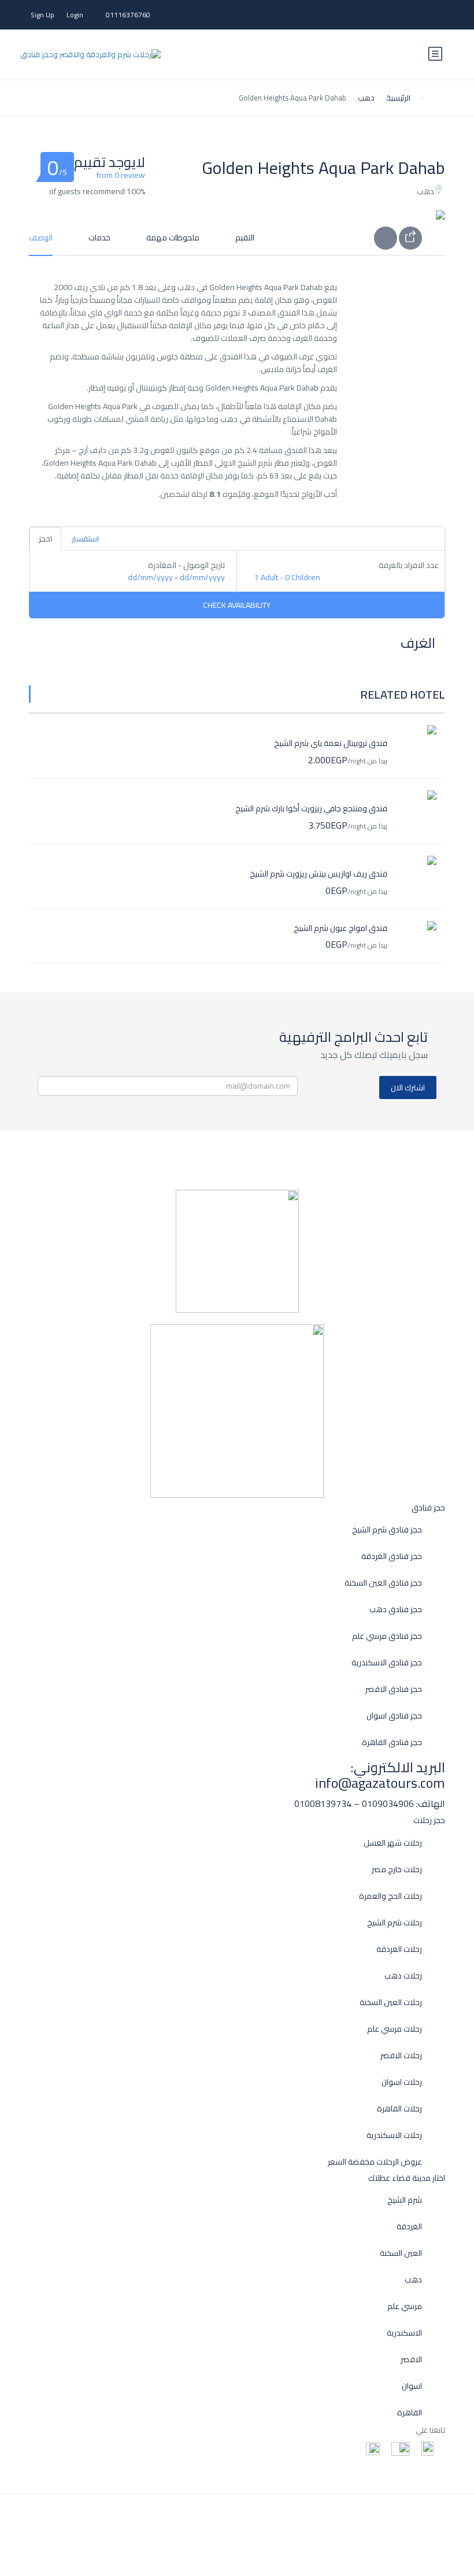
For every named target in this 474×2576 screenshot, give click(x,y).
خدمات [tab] (99, 237)
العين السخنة (401, 2253)
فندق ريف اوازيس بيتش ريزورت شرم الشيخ (319, 874)
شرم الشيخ (405, 2200)
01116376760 (128, 15)
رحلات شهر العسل (393, 1843)
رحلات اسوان (402, 2082)
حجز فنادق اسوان (394, 1716)
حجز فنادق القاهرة (392, 1742)
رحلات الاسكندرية (394, 2135)
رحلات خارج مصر (397, 1870)
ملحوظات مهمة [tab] (173, 237)
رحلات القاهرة (399, 2109)
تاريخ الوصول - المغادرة (186, 565)
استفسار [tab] (85, 539)
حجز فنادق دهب (396, 1610)
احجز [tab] (45, 539)
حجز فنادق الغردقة (392, 1556)
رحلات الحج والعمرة (390, 1896)
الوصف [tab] (41, 237)
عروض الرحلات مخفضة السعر (375, 2162)
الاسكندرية (404, 2333)
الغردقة (409, 2227)
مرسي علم (405, 2306)
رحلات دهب (403, 1976)
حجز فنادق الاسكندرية (387, 1663)
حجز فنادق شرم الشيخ (387, 1530)
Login (75, 15)
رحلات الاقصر (401, 2056)
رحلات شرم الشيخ (395, 1923)
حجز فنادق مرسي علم (387, 1636)
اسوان (412, 2386)
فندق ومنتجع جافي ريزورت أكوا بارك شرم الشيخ (311, 808)
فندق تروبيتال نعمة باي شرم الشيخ (331, 743)
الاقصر (411, 2360)
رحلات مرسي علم (395, 2029)
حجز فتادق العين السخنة (383, 1583)
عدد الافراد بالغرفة (409, 565)
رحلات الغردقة (399, 1949)
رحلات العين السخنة (391, 2002)
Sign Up (42, 15)
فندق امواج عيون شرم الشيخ (340, 928)
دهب (366, 98)
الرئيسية (398, 98)
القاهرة (410, 2413)
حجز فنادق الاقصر (394, 1689)
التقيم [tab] (245, 237)
